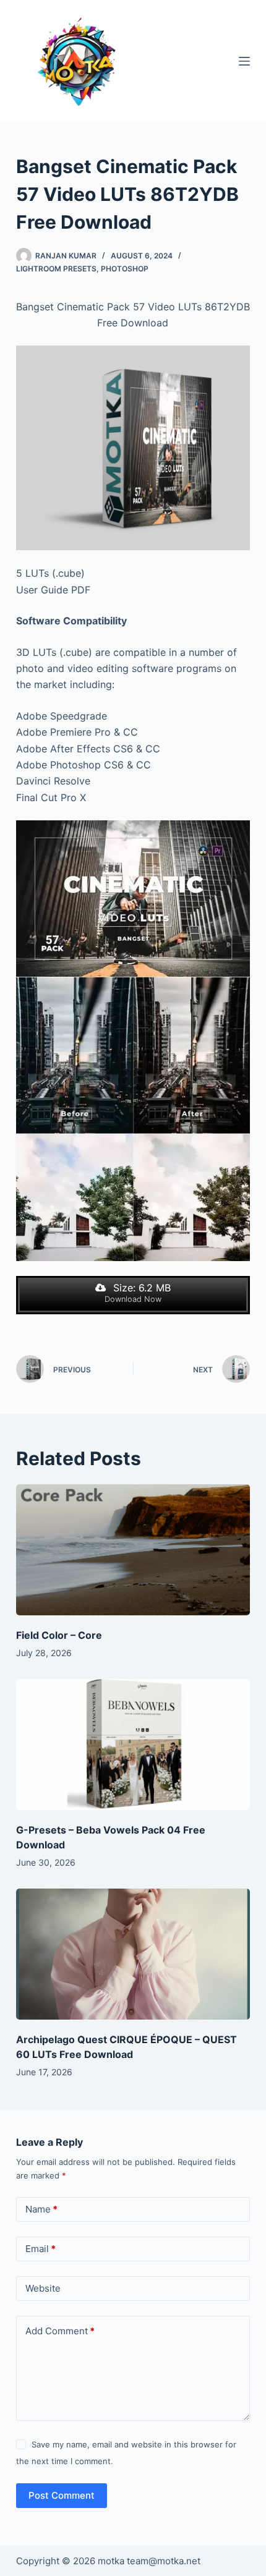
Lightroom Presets (56, 269)
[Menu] (244, 61)
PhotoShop (125, 269)
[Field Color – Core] (133, 1550)
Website (43, 2288)
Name (41, 2209)
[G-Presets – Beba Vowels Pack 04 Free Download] (133, 1745)
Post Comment (62, 2495)
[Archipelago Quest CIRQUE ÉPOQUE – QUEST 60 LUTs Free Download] (133, 1954)
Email (41, 2249)
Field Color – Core (59, 1635)
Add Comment (60, 2331)
